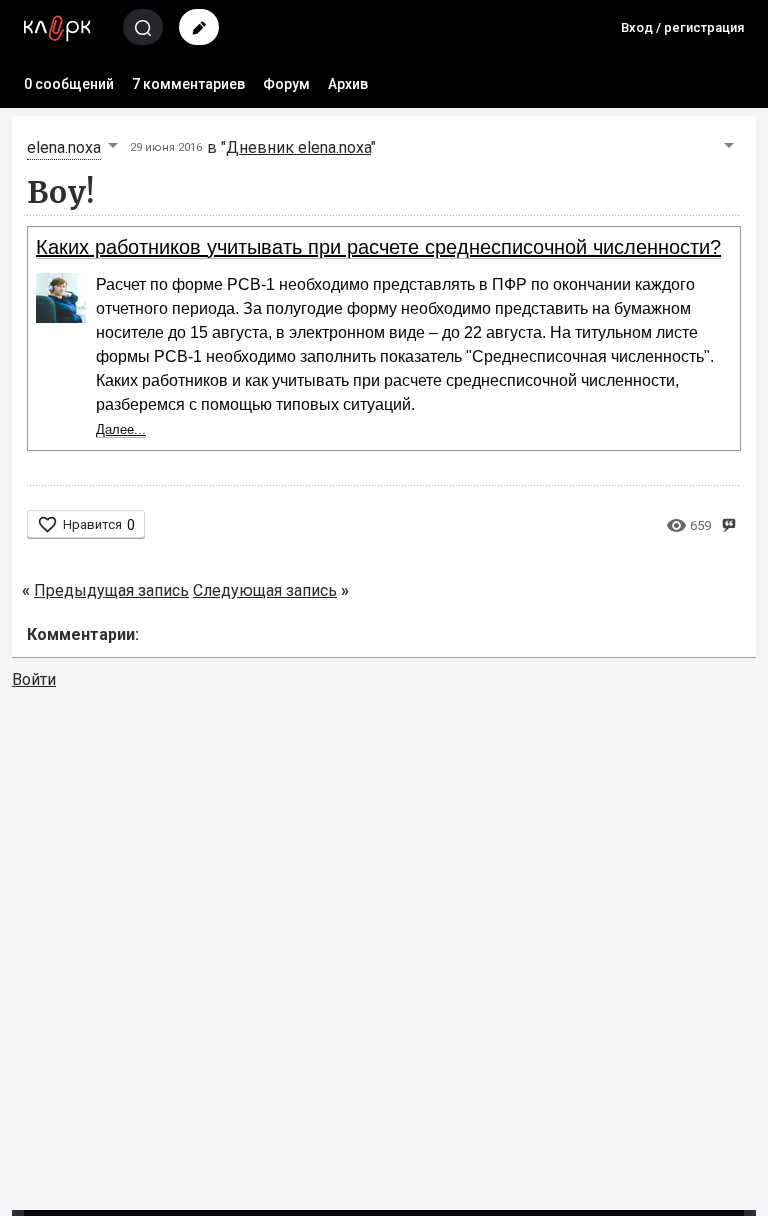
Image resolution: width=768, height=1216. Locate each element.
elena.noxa (64, 147)
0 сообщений (69, 84)
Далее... (121, 429)
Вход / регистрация (682, 27)
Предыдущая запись (111, 590)
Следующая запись (265, 590)
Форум (286, 84)
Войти (34, 679)
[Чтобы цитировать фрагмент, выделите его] (728, 523)
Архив (348, 84)
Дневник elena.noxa (298, 147)
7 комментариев (188, 84)
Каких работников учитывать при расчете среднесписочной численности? (378, 247)
